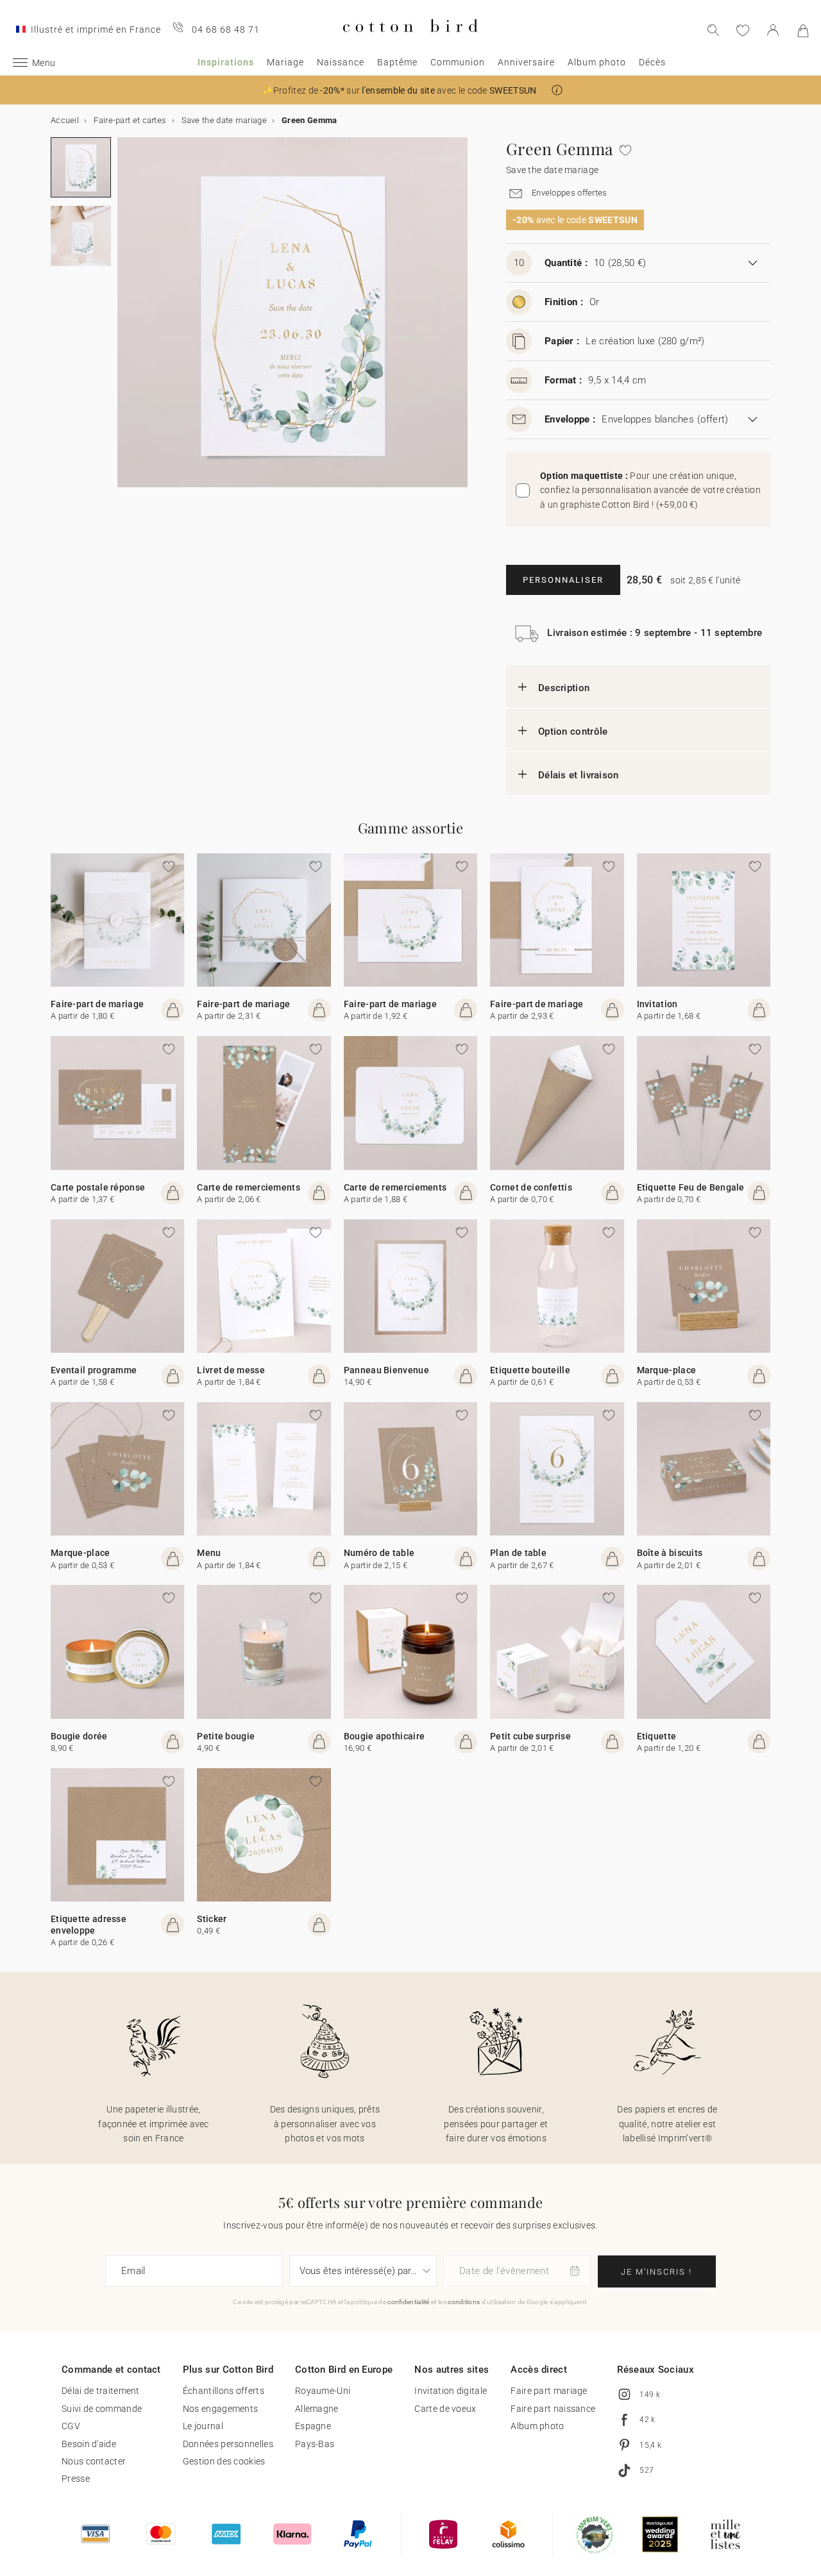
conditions (464, 2302)
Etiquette (657, 1736)
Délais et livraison (579, 775)
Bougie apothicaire (384, 1736)
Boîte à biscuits (670, 1553)
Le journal (203, 2426)
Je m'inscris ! (656, 2272)
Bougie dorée (79, 1736)
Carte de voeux (445, 2409)
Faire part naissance (553, 2409)
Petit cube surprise (530, 1736)
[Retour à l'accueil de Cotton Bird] (410, 43)
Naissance (341, 62)
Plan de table (518, 1553)
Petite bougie (226, 1736)
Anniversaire (526, 62)
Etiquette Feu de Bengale (691, 1187)
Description (564, 688)
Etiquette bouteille (530, 1370)
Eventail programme (94, 1370)
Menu (209, 1553)
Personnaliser (563, 580)
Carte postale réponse (98, 1187)
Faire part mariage (549, 2391)
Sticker (212, 1919)
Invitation (657, 1004)
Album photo (597, 62)
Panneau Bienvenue (386, 1370)
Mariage (285, 62)
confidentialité (409, 2302)
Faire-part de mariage (97, 1004)
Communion (458, 62)
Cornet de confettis (531, 1187)
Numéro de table (379, 1553)
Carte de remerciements (249, 1187)
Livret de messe (231, 1370)
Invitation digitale (451, 2391)
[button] (557, 90)
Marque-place (667, 1370)
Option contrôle (573, 732)
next (125, 320)
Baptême (397, 62)
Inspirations (226, 62)
